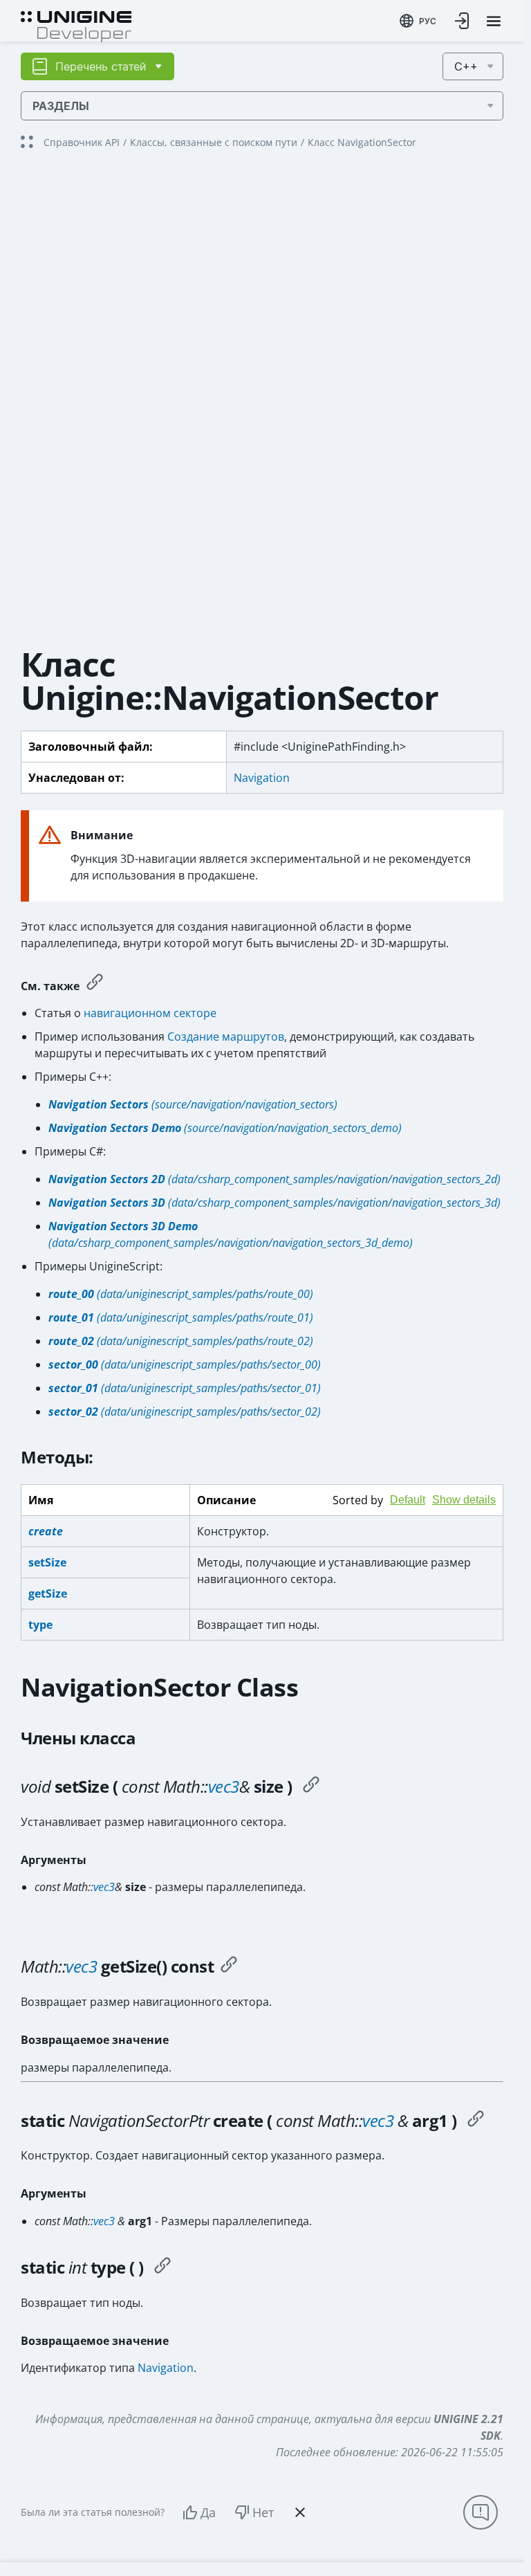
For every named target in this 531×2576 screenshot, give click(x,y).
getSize (48, 1593)
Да (208, 2512)
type (40, 1625)
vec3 (224, 1786)
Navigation (262, 778)
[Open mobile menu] (494, 21)
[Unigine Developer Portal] (76, 25)
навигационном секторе (150, 1013)
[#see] (95, 984)
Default (408, 1500)
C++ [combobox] (466, 66)
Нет (263, 2512)
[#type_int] (162, 2267)
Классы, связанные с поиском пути (214, 142)
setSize (47, 1562)
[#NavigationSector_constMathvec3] (476, 2121)
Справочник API (82, 142)
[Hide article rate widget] (300, 2512)
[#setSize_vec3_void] (311, 1787)
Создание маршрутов (226, 1036)
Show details (464, 1500)
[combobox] (418, 21)
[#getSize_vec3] (229, 1966)
